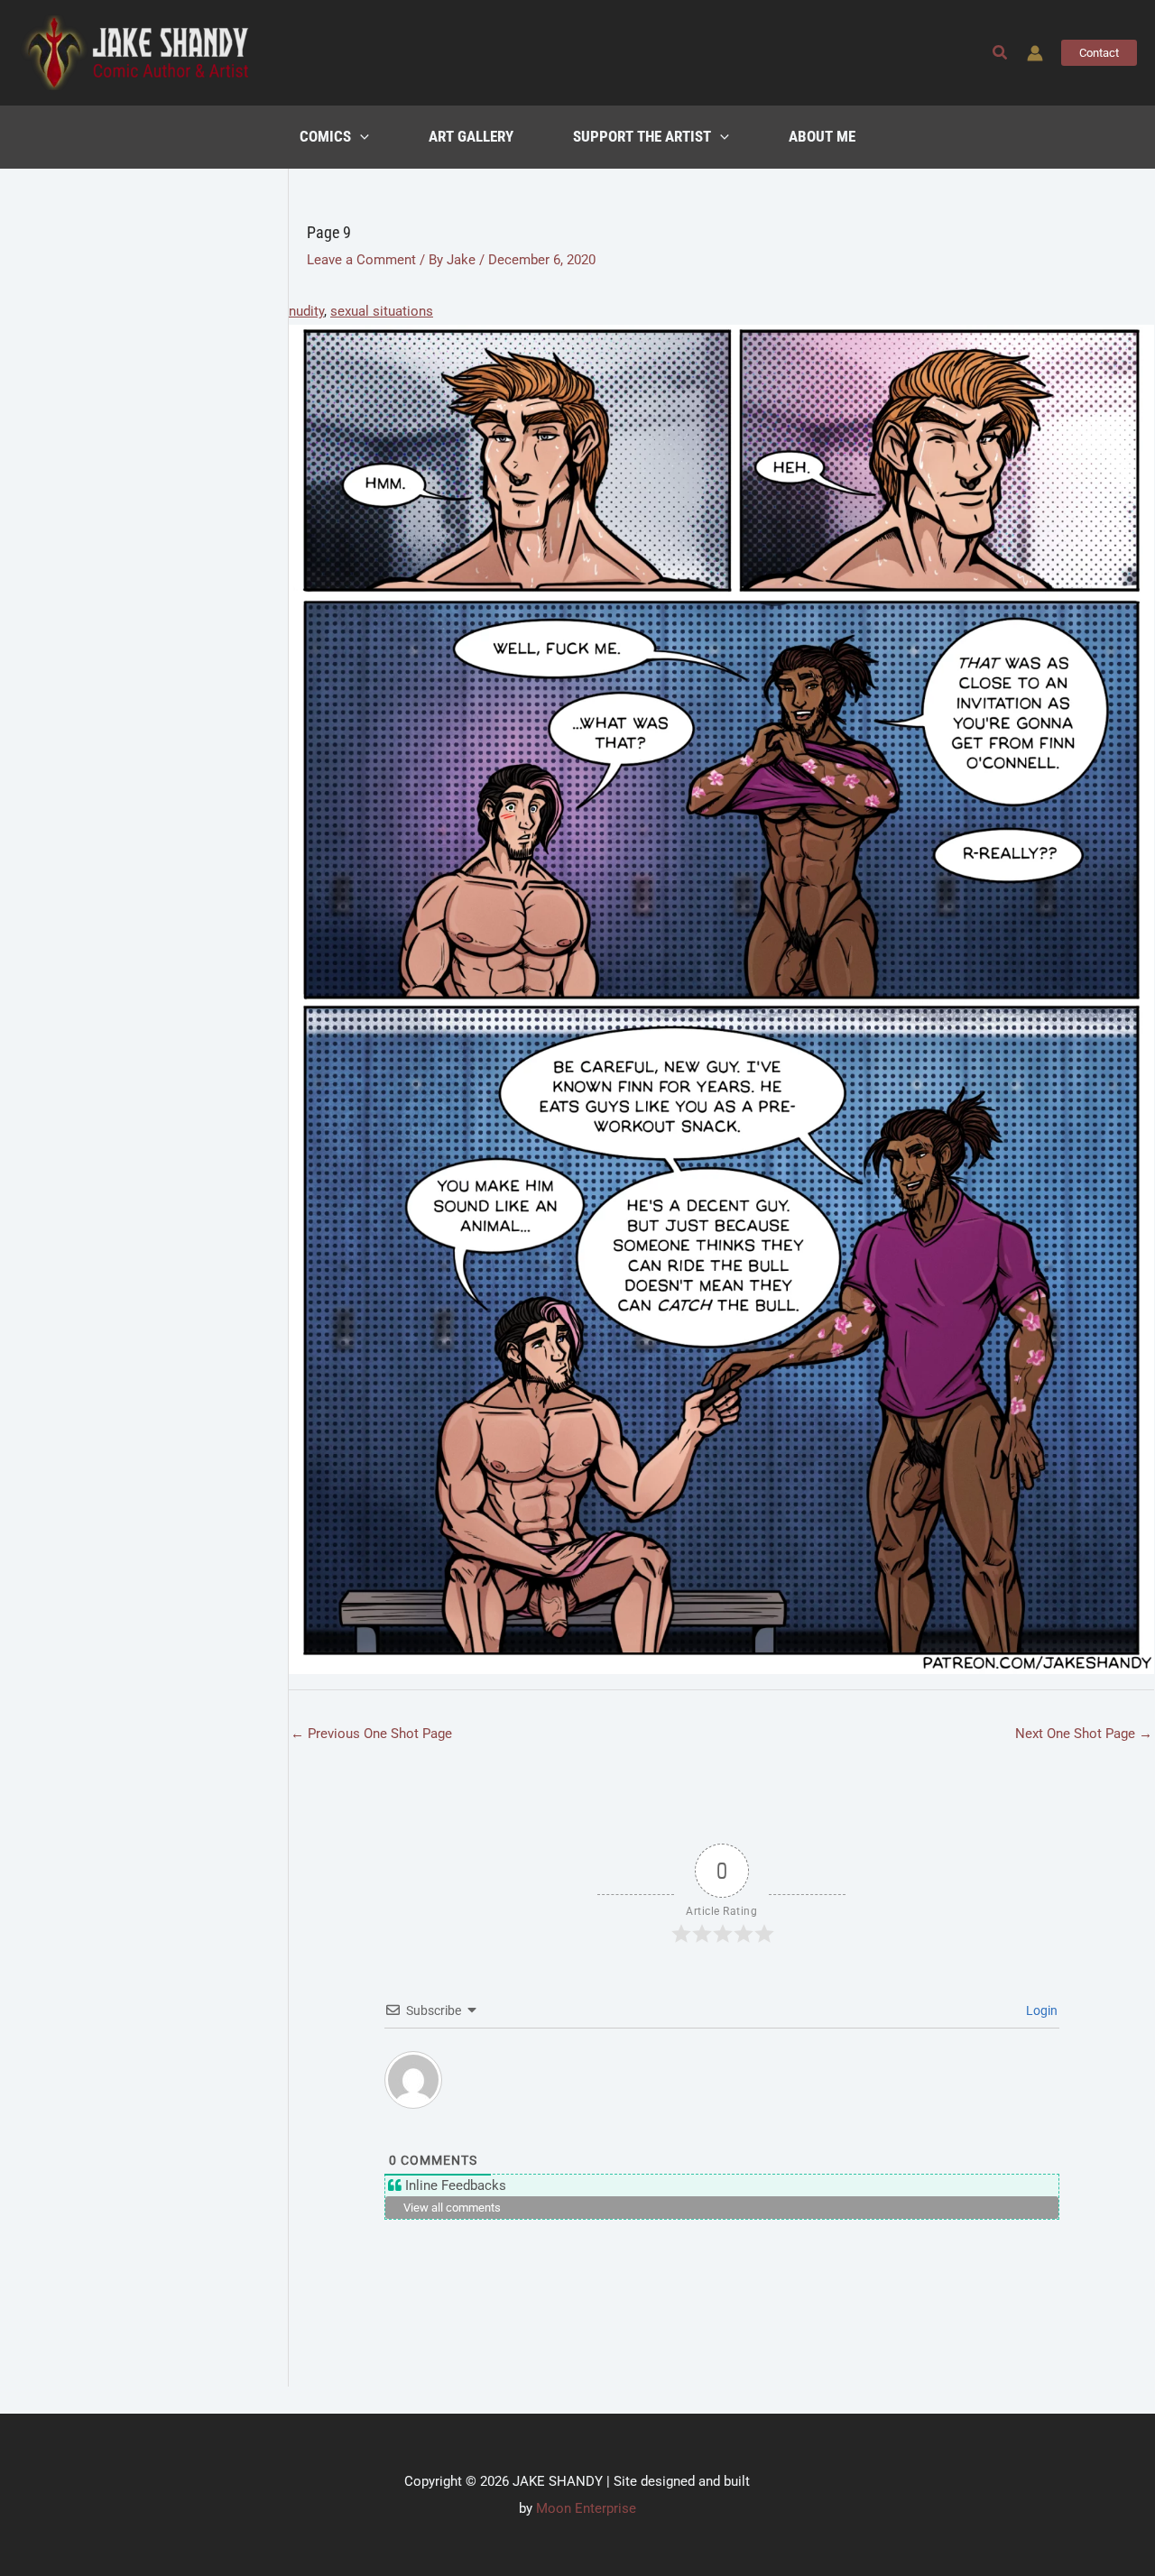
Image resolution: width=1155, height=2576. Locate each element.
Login (1040, 2010)
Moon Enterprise (586, 2508)
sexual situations (382, 311)
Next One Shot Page (1084, 1734)
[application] (360, 137)
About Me (822, 137)
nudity (306, 311)
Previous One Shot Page (371, 1734)
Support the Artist (642, 137)
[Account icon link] (1035, 53)
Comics (325, 137)
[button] (1001, 53)
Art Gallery (471, 137)
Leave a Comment (361, 260)
